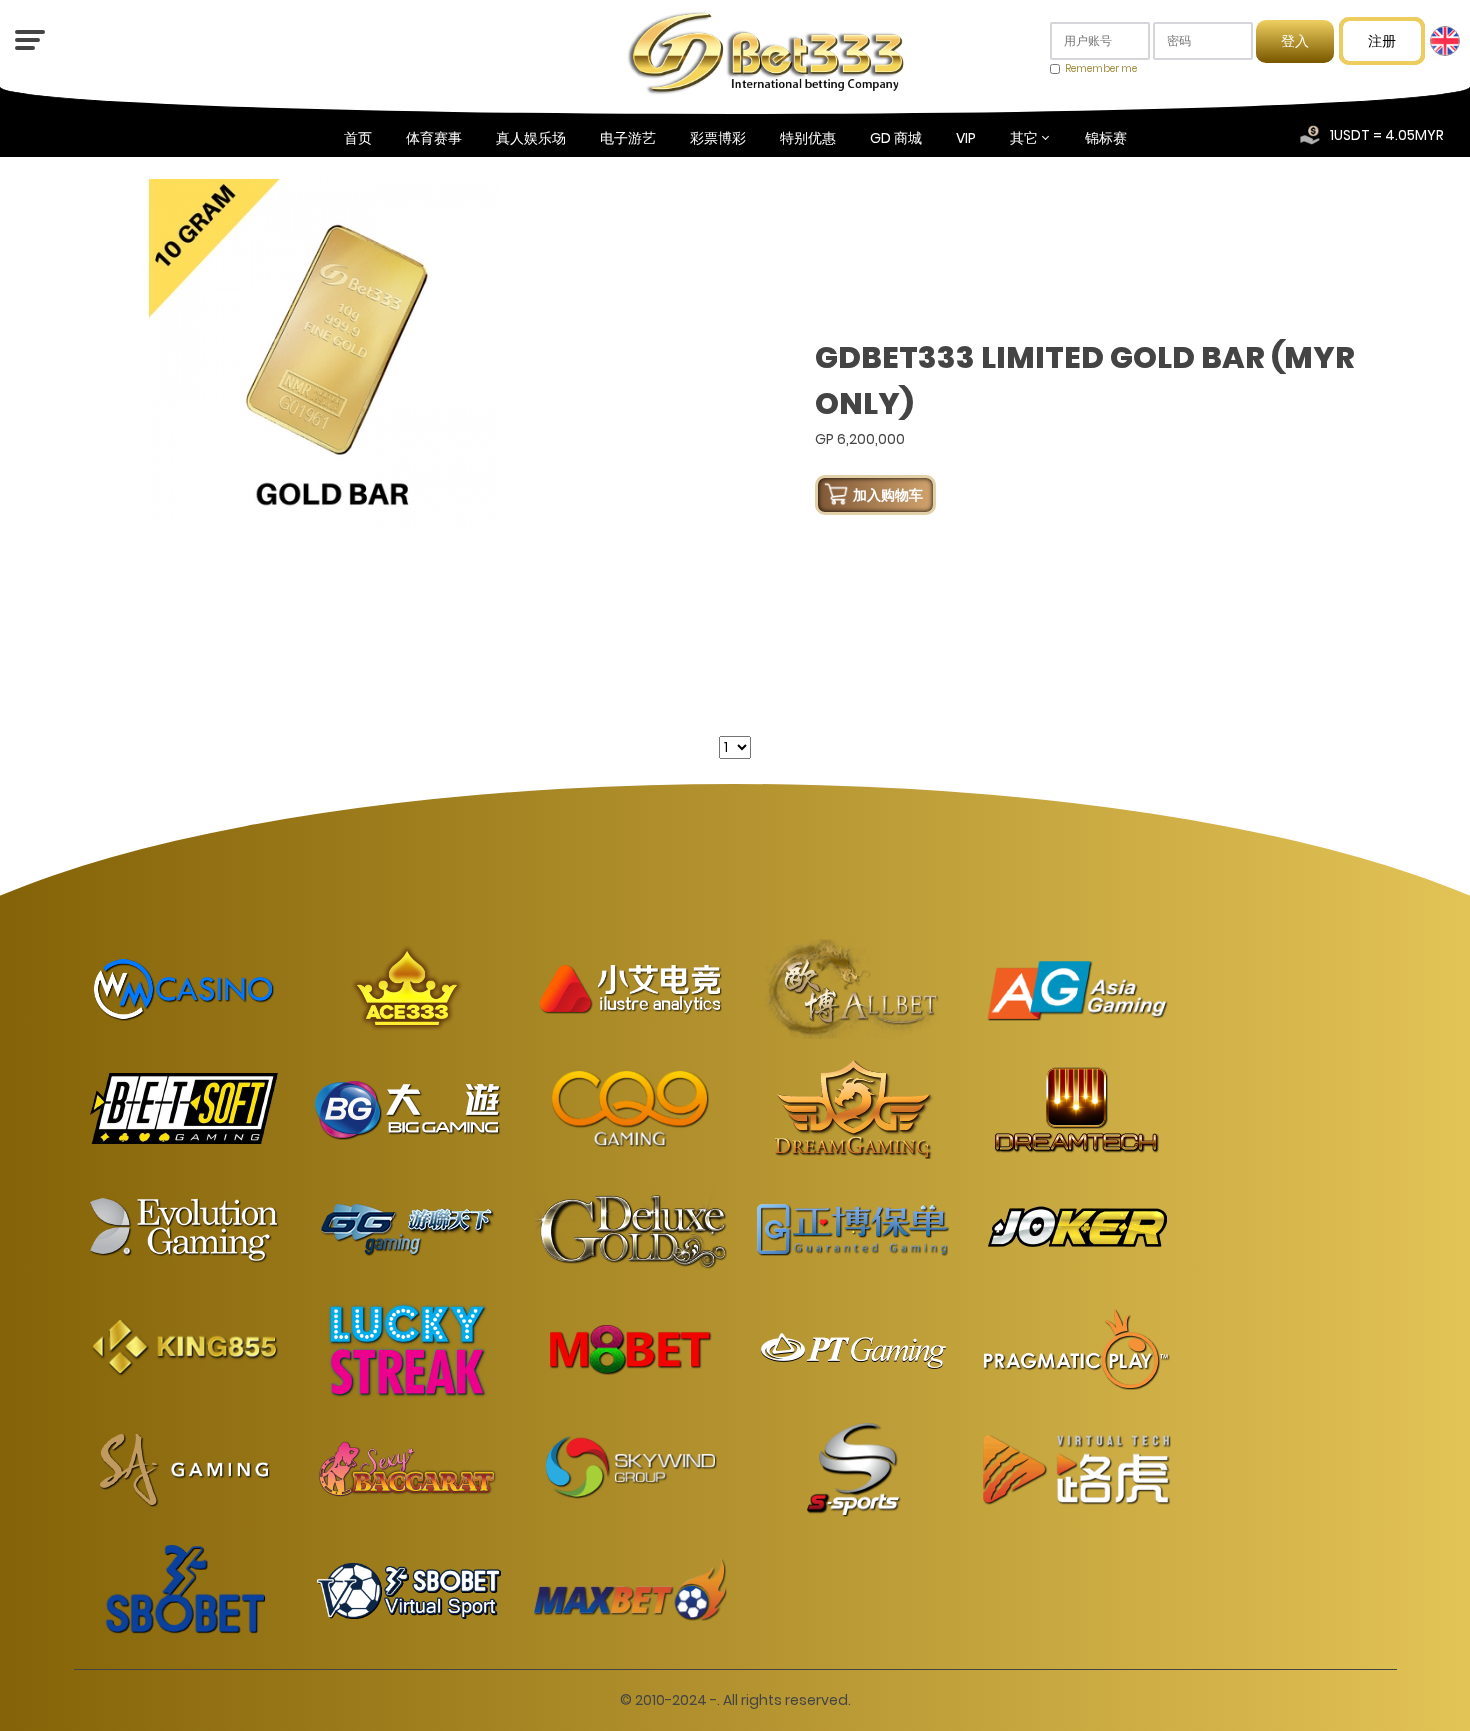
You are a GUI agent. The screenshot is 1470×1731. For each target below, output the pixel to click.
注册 (1382, 41)
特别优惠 (808, 138)
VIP (966, 138)
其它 (1024, 138)
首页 (358, 138)
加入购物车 (888, 495)
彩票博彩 (718, 138)
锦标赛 (1106, 138)
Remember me (1101, 68)
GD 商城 (896, 138)
